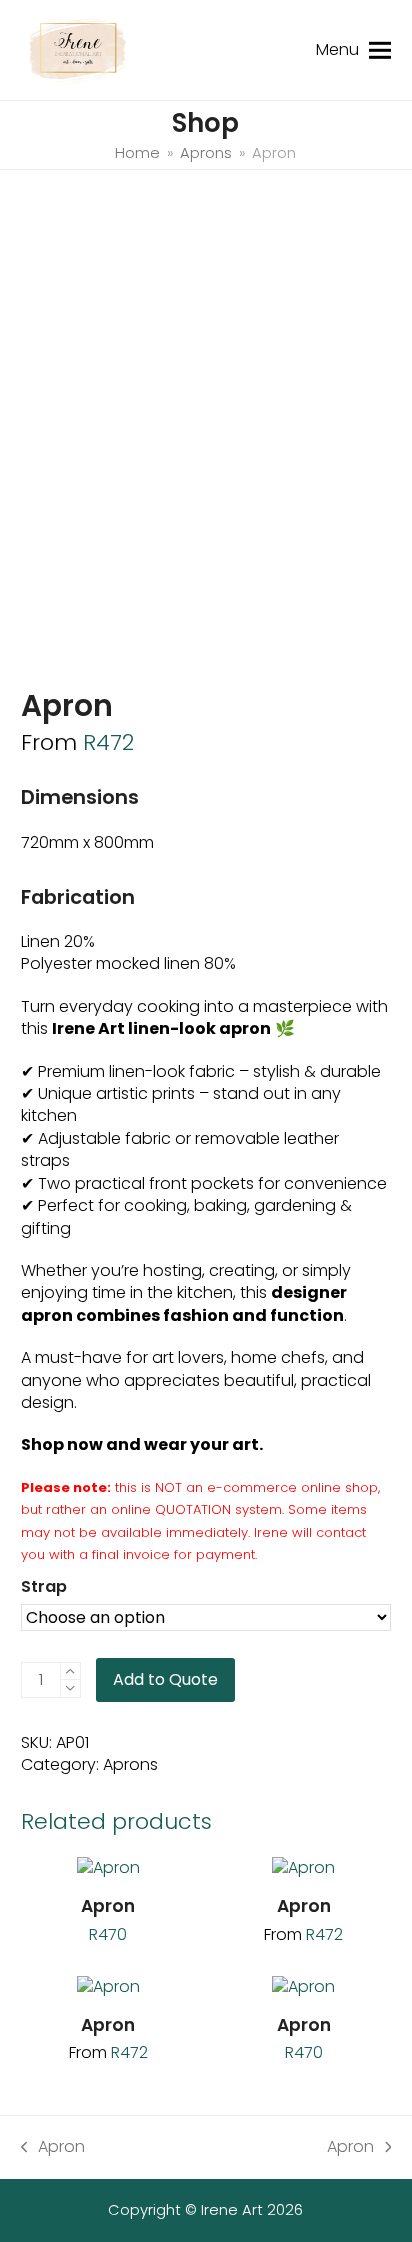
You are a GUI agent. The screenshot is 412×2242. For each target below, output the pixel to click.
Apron (53, 2147)
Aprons (130, 1764)
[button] (380, 49)
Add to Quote (165, 1679)
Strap (44, 1586)
